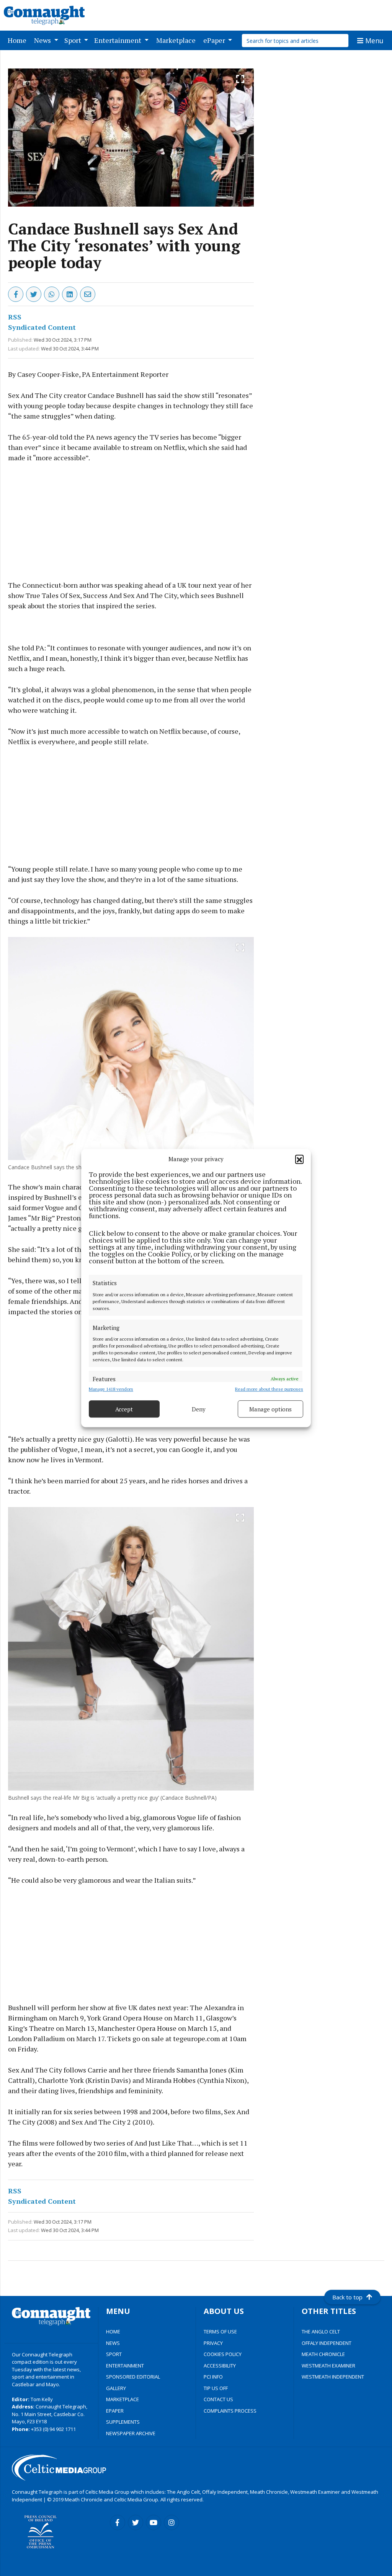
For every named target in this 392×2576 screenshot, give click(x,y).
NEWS (113, 2343)
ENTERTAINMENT (125, 2366)
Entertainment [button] (118, 40)
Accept (124, 1409)
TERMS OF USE (220, 2332)
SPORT (114, 2354)
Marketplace (177, 40)
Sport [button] (73, 40)
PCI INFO (213, 2377)
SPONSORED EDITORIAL (133, 2377)
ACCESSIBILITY (220, 2366)
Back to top (347, 2297)
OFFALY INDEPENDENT (327, 2343)
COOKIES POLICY (223, 2354)
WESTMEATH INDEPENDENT (333, 2377)
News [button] (43, 40)
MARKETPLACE (122, 2399)
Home (19, 40)
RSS (15, 317)
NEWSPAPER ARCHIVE (131, 2433)
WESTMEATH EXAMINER (328, 2366)
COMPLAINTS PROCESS (230, 2411)
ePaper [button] (215, 40)
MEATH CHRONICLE (323, 2354)
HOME (113, 2332)
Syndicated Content (42, 327)
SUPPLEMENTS (123, 2422)
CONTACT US (218, 2399)
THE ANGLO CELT (321, 2332)
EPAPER (115, 2411)
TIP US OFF (216, 2388)
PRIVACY (213, 2343)
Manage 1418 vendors (111, 1389)
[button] (299, 1159)
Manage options (270, 1409)
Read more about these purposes (269, 1389)
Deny (199, 1409)
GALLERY (116, 2388)
